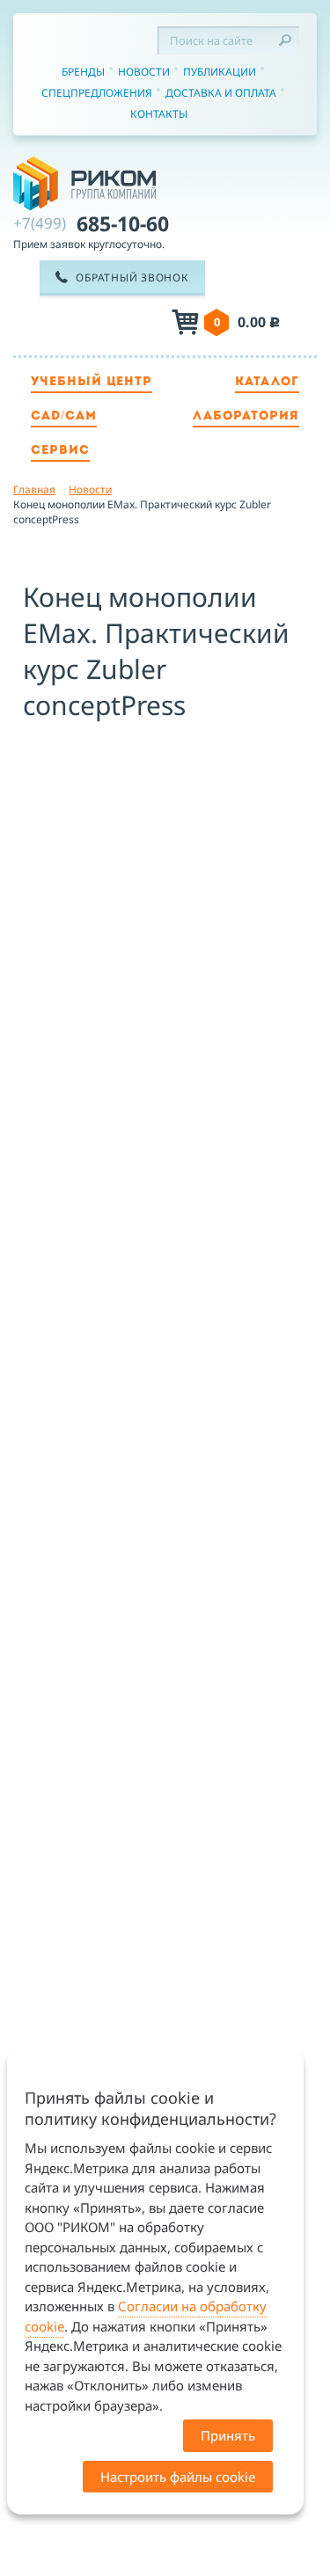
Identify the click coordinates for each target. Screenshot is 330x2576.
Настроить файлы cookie (178, 2477)
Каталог (267, 382)
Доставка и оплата (221, 93)
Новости (144, 72)
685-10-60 (91, 223)
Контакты (159, 114)
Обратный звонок (132, 277)
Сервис (60, 451)
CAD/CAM (64, 416)
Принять (228, 2435)
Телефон (106, 324)
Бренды (83, 72)
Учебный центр (92, 382)
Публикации (220, 72)
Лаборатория (246, 416)
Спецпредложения (97, 93)
